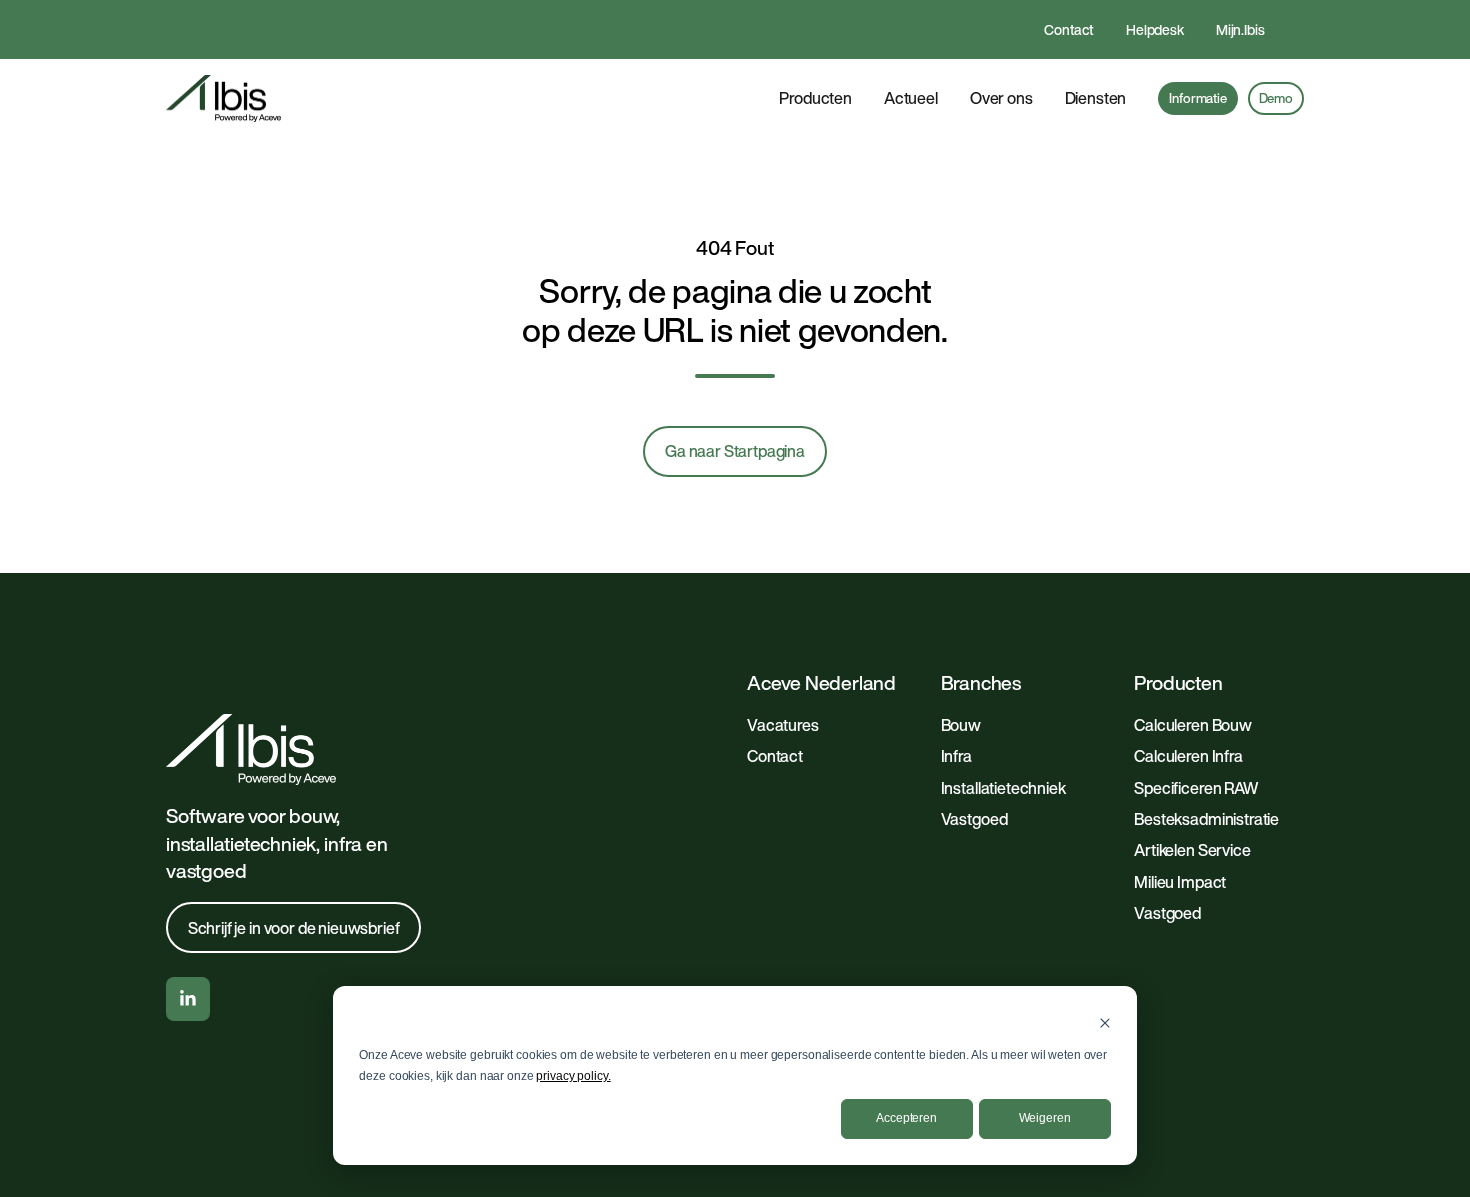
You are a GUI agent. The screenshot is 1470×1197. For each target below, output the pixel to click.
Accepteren (906, 1118)
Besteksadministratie (1206, 819)
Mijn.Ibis (1240, 29)
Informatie (1198, 98)
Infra (956, 756)
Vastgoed (974, 819)
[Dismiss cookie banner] (1105, 1022)
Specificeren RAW (1195, 788)
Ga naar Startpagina (735, 451)
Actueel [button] (911, 98)
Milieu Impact (1180, 882)
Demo (1276, 98)
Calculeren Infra (1188, 756)
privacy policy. (573, 1076)
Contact (1069, 29)
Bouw (961, 725)
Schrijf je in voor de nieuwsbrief (294, 928)
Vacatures (783, 725)
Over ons (1001, 98)
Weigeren (1045, 1118)
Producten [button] (815, 98)
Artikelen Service (1192, 850)
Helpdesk (1155, 29)
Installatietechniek (1003, 788)
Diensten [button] (1096, 98)
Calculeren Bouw (1193, 725)
